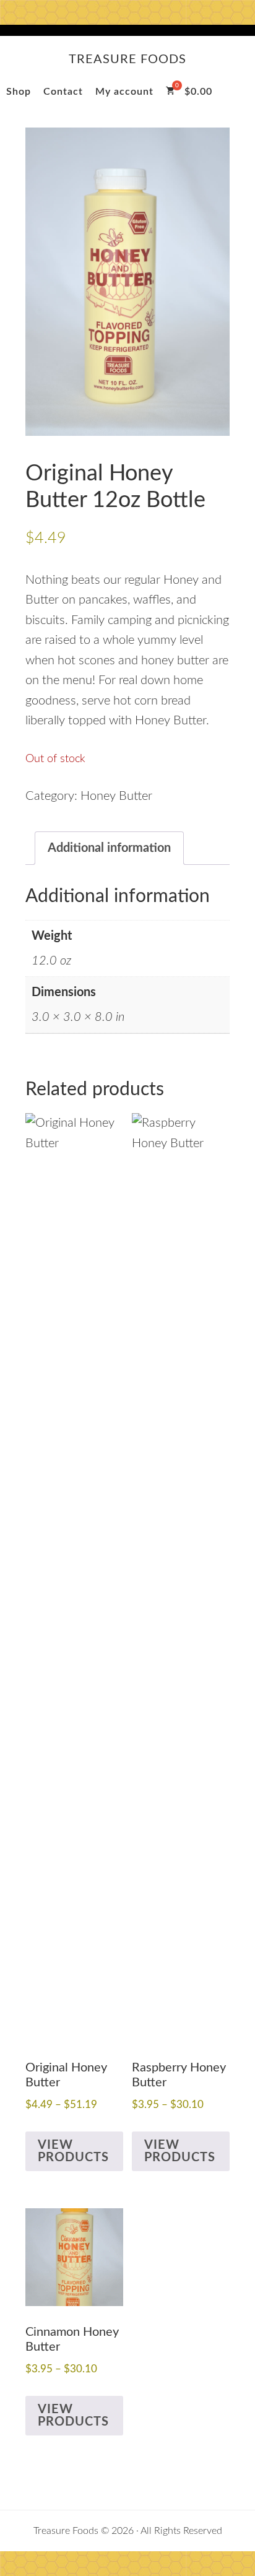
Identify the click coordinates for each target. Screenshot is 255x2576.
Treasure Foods (127, 59)
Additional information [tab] (109, 848)
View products (73, 2151)
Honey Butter (116, 796)
